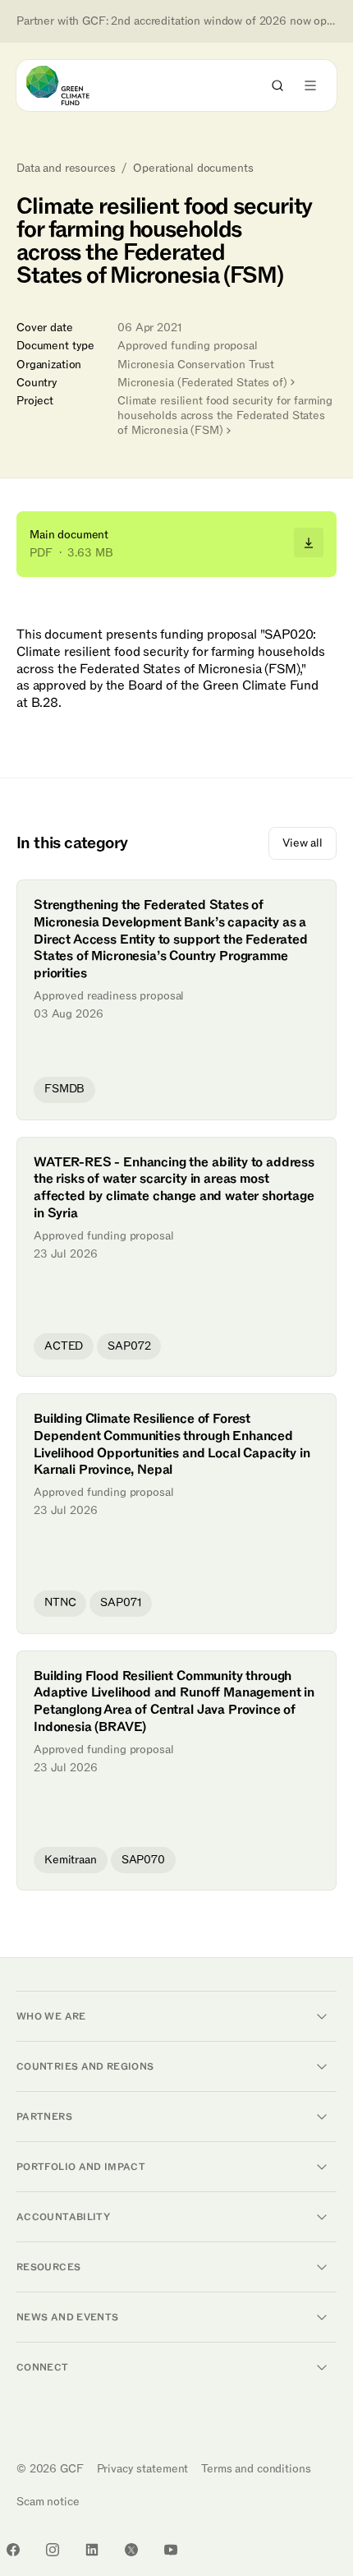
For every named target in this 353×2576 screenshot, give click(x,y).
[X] (131, 2550)
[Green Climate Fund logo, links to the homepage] (73, 85)
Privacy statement (143, 2469)
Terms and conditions (256, 2469)
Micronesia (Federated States (202, 383)
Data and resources (66, 169)
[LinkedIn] (92, 2550)
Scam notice (48, 2502)
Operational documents (193, 169)
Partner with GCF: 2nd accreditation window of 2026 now (176, 21)
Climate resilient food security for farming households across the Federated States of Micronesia (225, 415)
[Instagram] (53, 2550)
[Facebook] (13, 2550)
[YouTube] (171, 2550)
